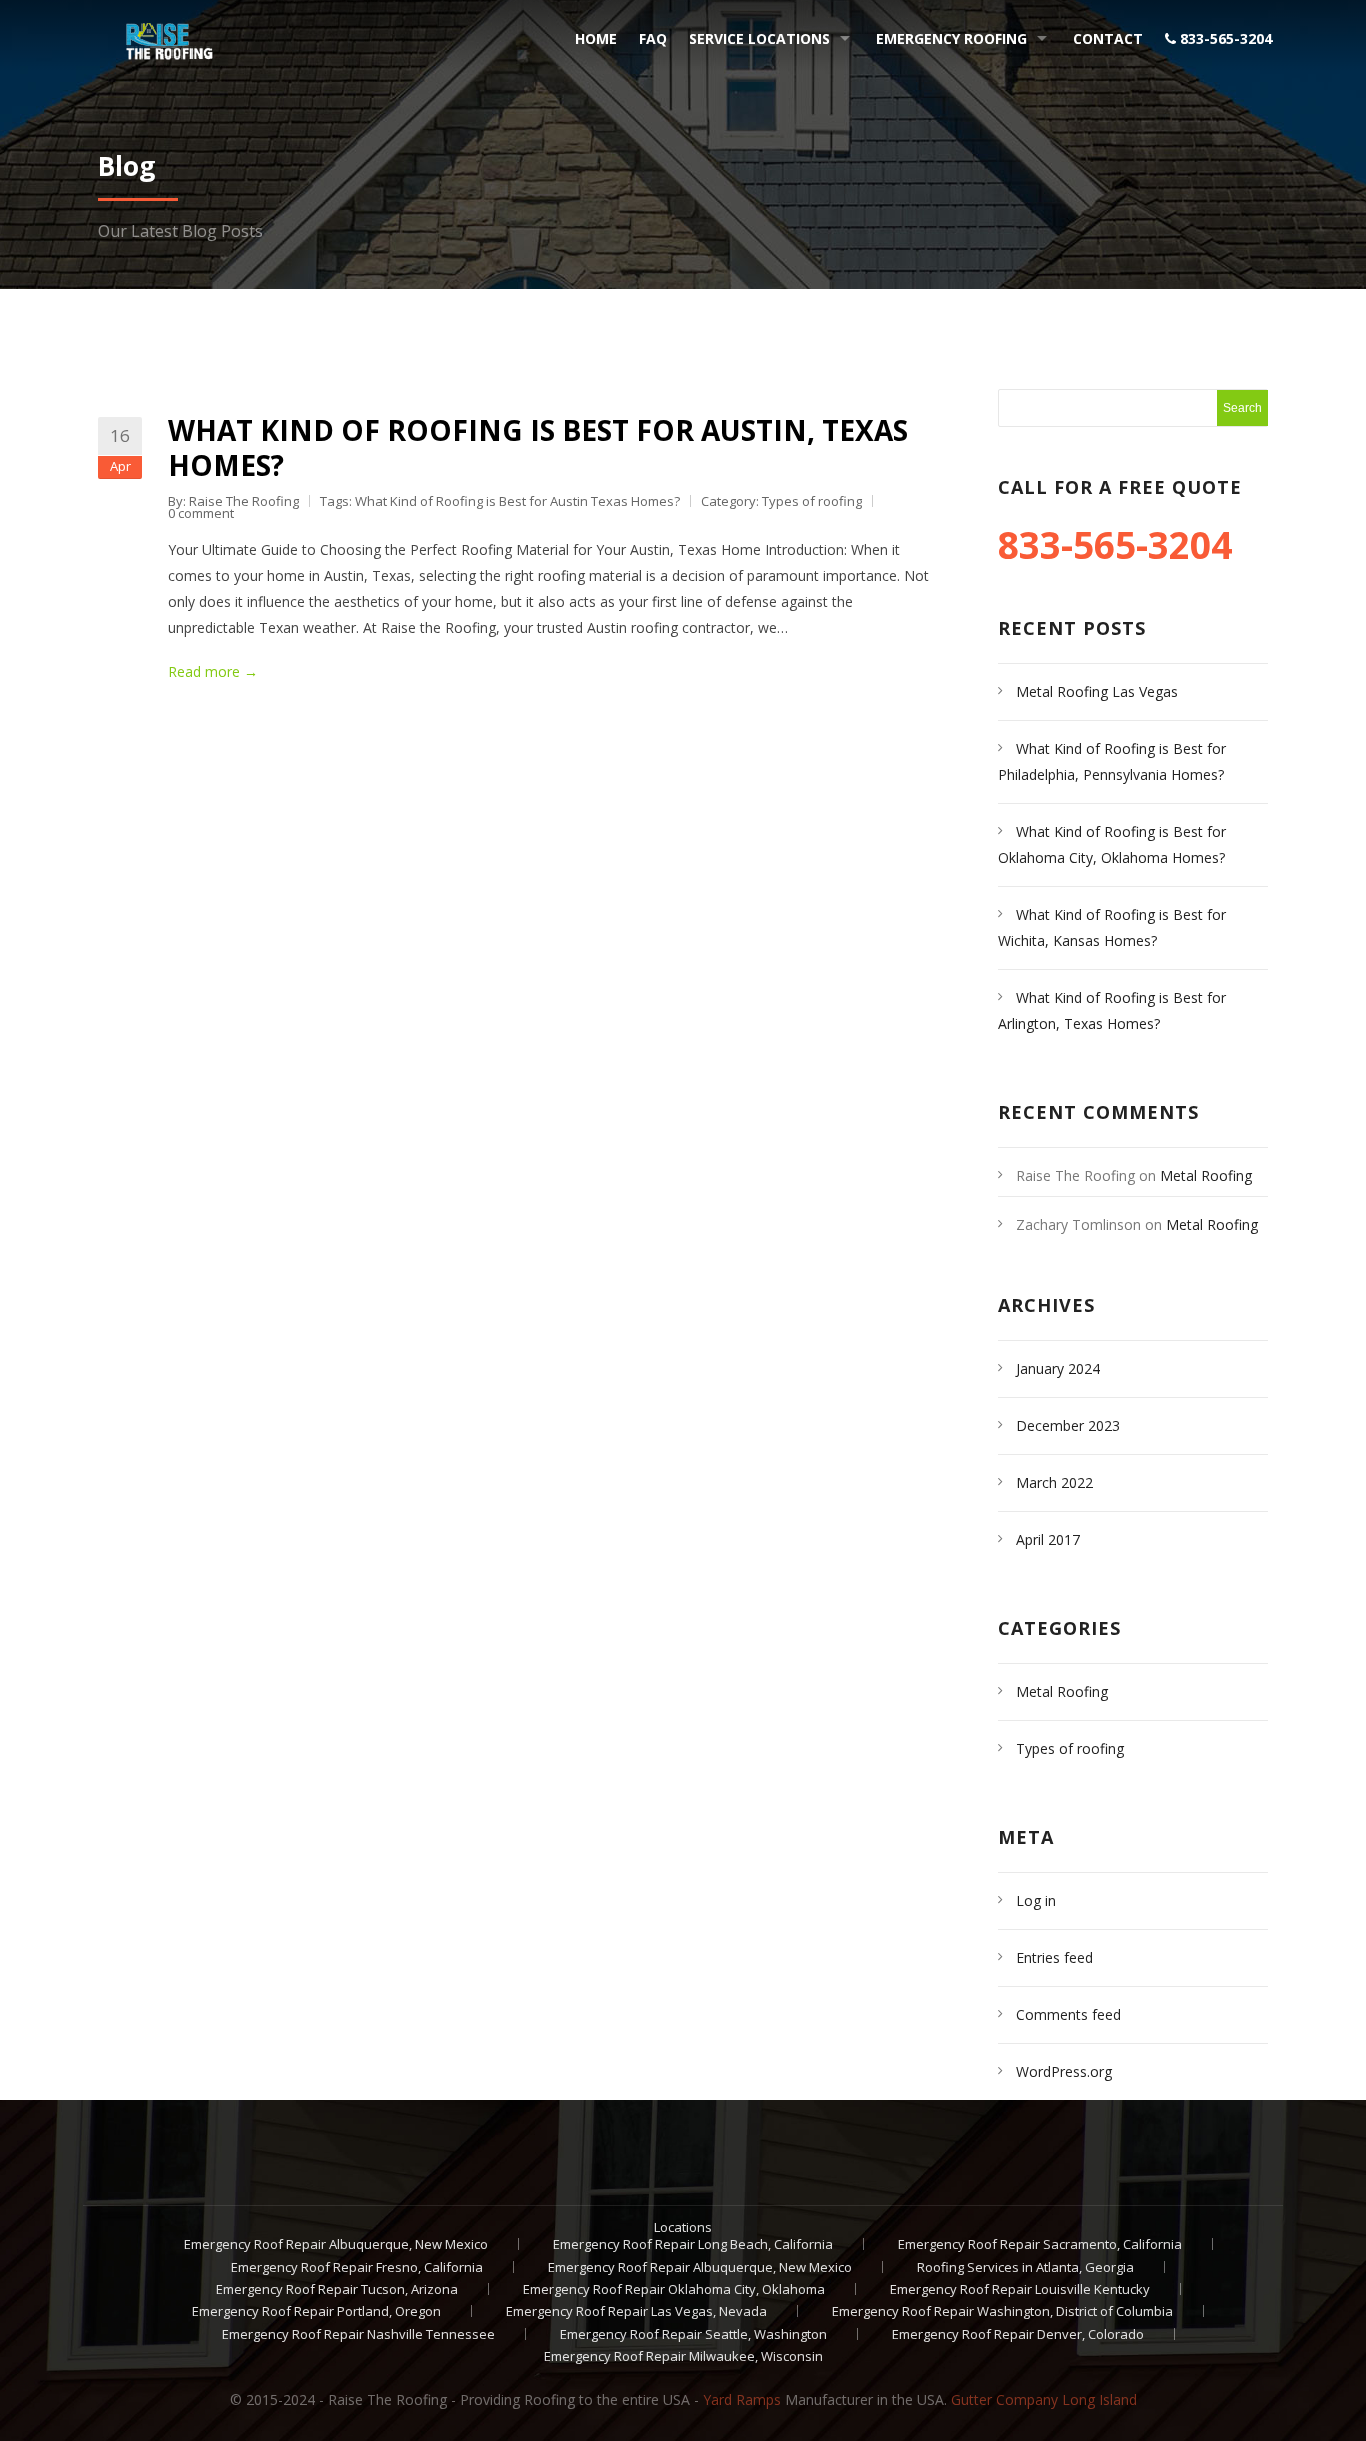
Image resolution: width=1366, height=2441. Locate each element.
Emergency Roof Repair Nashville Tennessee (358, 2334)
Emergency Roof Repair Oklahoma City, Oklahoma (674, 2289)
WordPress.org (1064, 2071)
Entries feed (1054, 1957)
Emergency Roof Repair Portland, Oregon (316, 2311)
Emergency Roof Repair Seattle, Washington (693, 2334)
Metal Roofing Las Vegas (1097, 691)
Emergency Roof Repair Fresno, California (357, 2267)
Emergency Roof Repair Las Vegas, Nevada (636, 2311)
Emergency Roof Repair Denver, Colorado (1018, 2334)
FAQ (653, 38)
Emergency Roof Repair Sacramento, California (1040, 2244)
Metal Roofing (1062, 1691)
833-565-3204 (1224, 38)
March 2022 (1054, 1482)
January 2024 (1058, 1368)
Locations (683, 2227)
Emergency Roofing (951, 38)
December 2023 (1068, 1425)
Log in (1036, 1900)
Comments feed (1068, 2014)
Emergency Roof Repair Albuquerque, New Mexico (336, 2244)
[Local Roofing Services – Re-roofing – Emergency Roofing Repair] (161, 36)
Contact (1108, 38)
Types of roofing (812, 501)
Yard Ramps (742, 2399)
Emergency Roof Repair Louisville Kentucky (1020, 2289)
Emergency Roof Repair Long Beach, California (693, 2244)
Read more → (213, 671)
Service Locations (759, 38)
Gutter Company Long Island (1044, 2399)
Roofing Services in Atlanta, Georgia (1025, 2267)
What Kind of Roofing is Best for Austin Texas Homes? (517, 501)
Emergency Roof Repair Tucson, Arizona (337, 2289)
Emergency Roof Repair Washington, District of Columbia (1002, 2311)
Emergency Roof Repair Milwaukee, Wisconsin (683, 2356)
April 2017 (1048, 1539)
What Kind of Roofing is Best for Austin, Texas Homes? (538, 447)
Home (596, 38)
